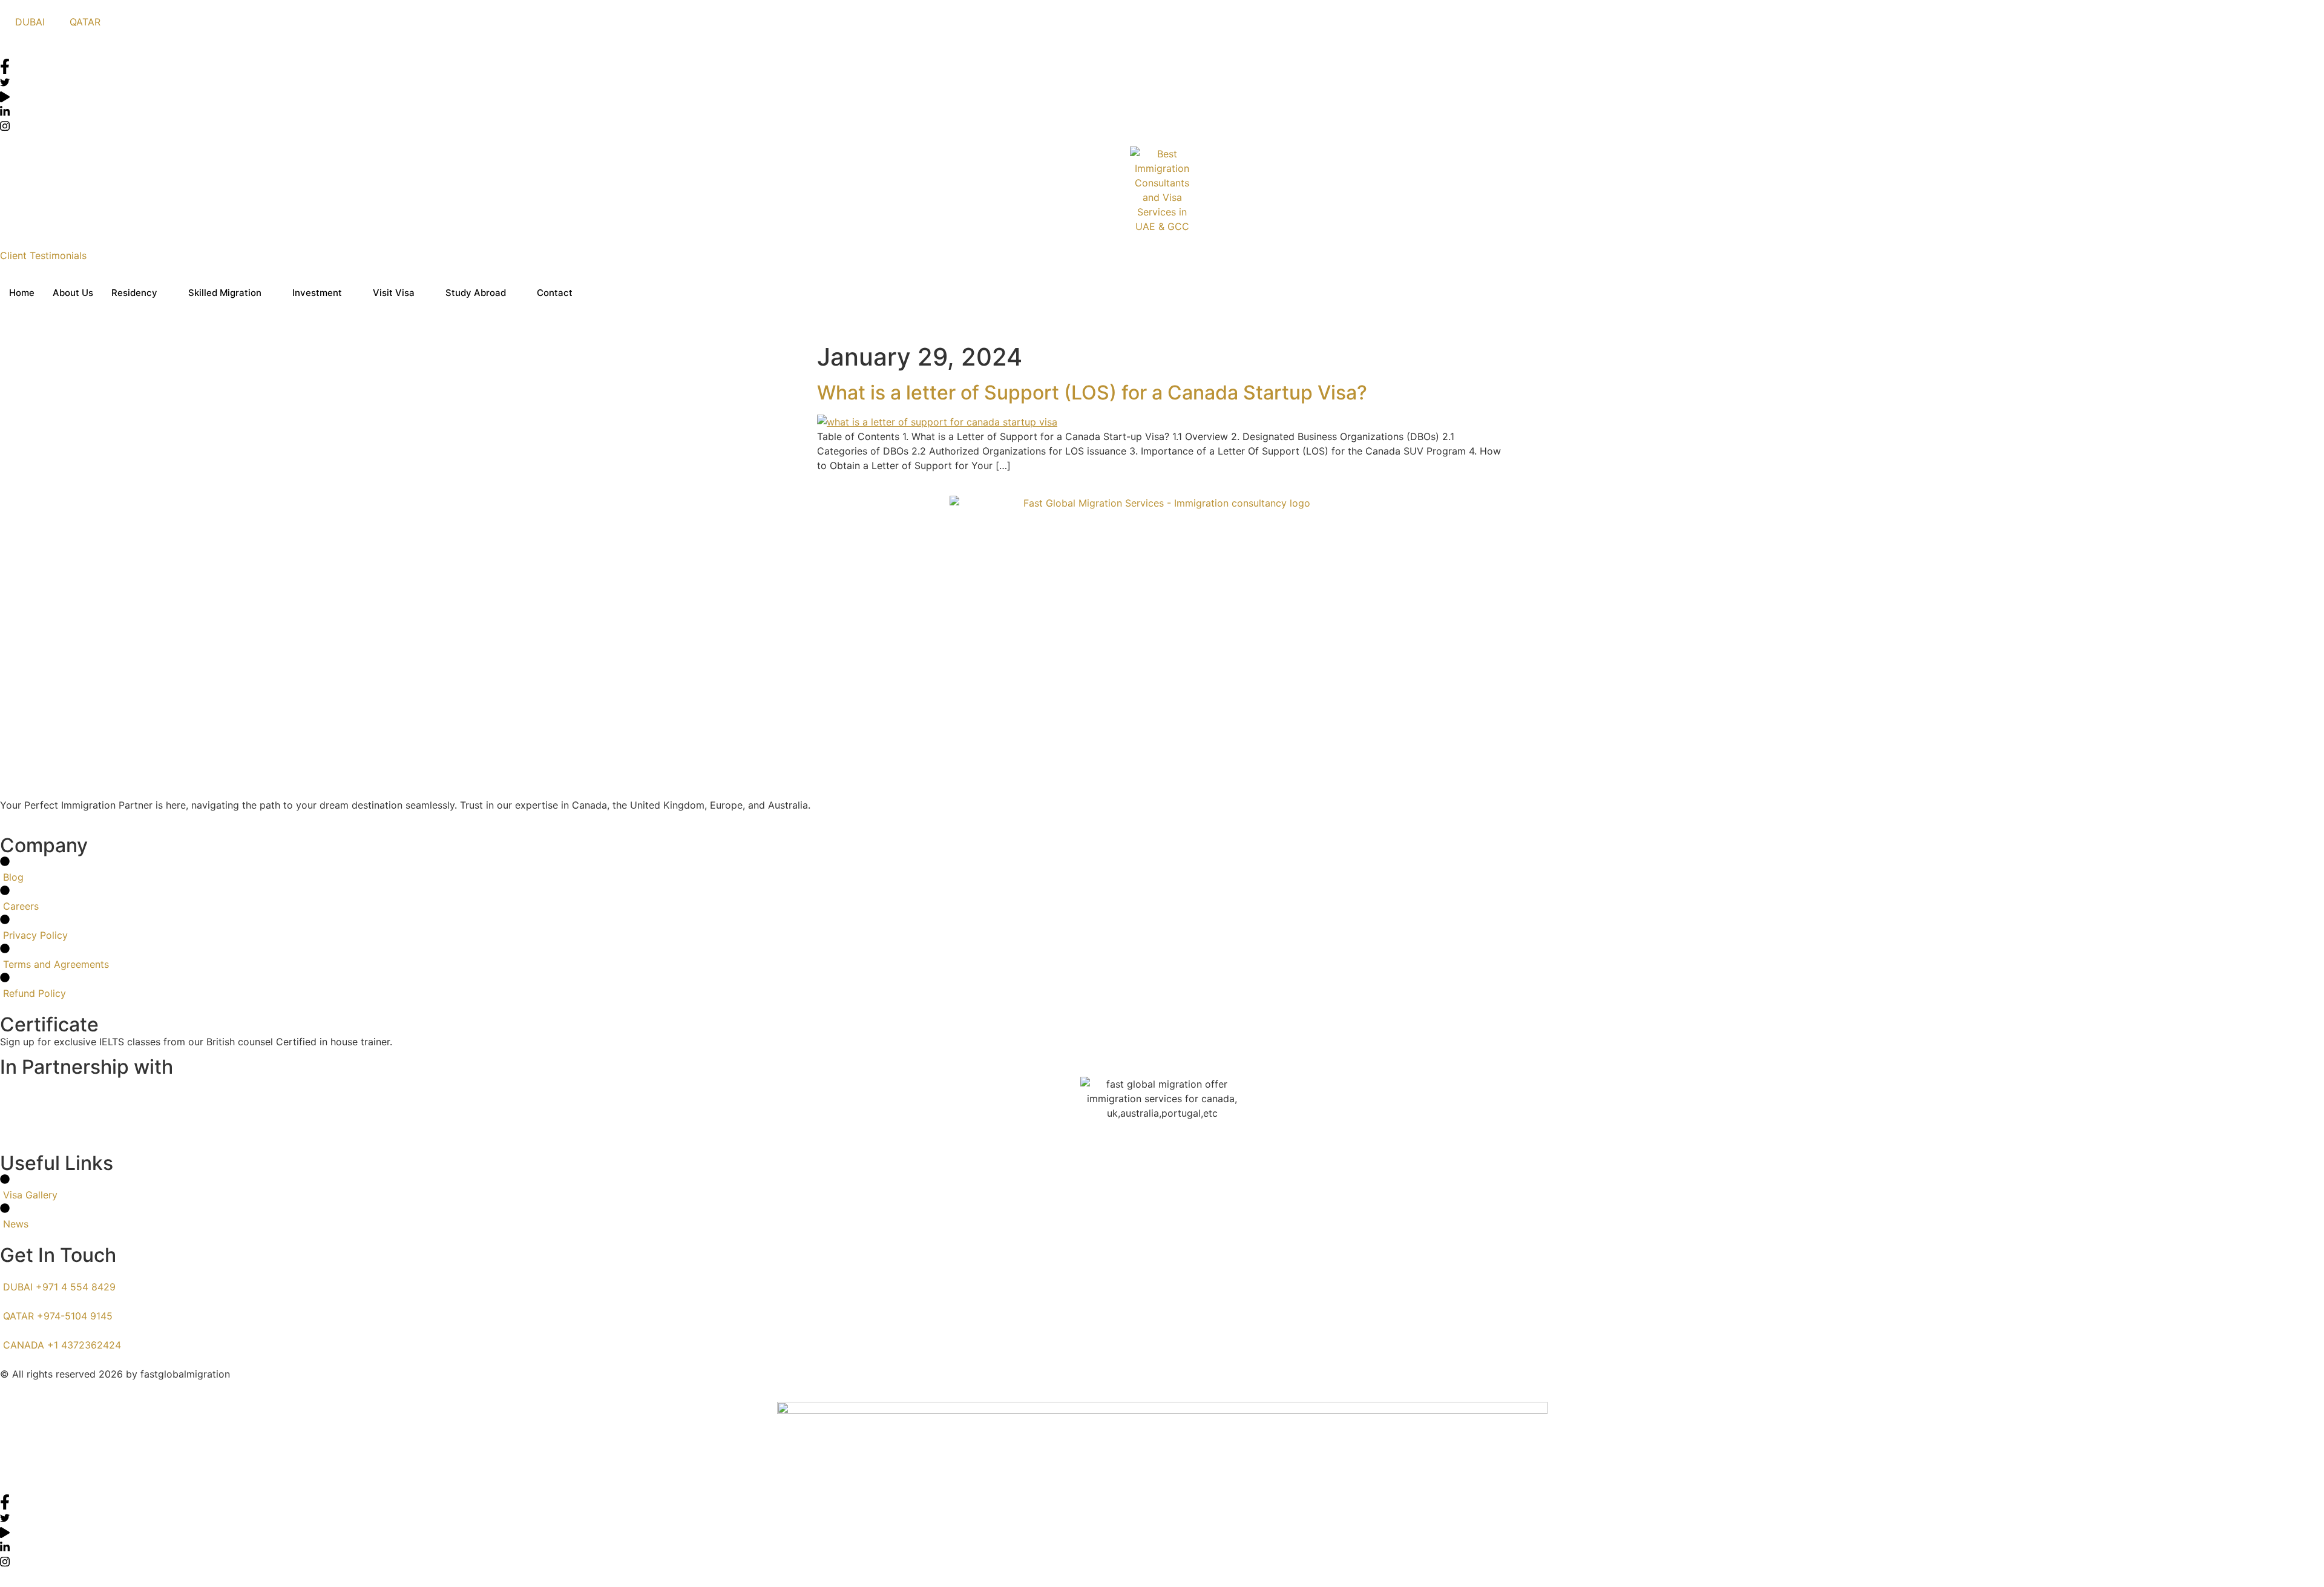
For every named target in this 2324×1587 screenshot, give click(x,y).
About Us (73, 293)
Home (22, 293)
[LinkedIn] (1162, 110)
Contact (555, 293)
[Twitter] (1162, 81)
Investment (317, 293)
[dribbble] (1162, 1531)
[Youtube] (1162, 96)
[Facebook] (1162, 66)
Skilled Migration (225, 293)
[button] (4, 51)
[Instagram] (1162, 125)
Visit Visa (394, 293)
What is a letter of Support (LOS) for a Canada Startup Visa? (1092, 393)
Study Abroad (476, 293)
